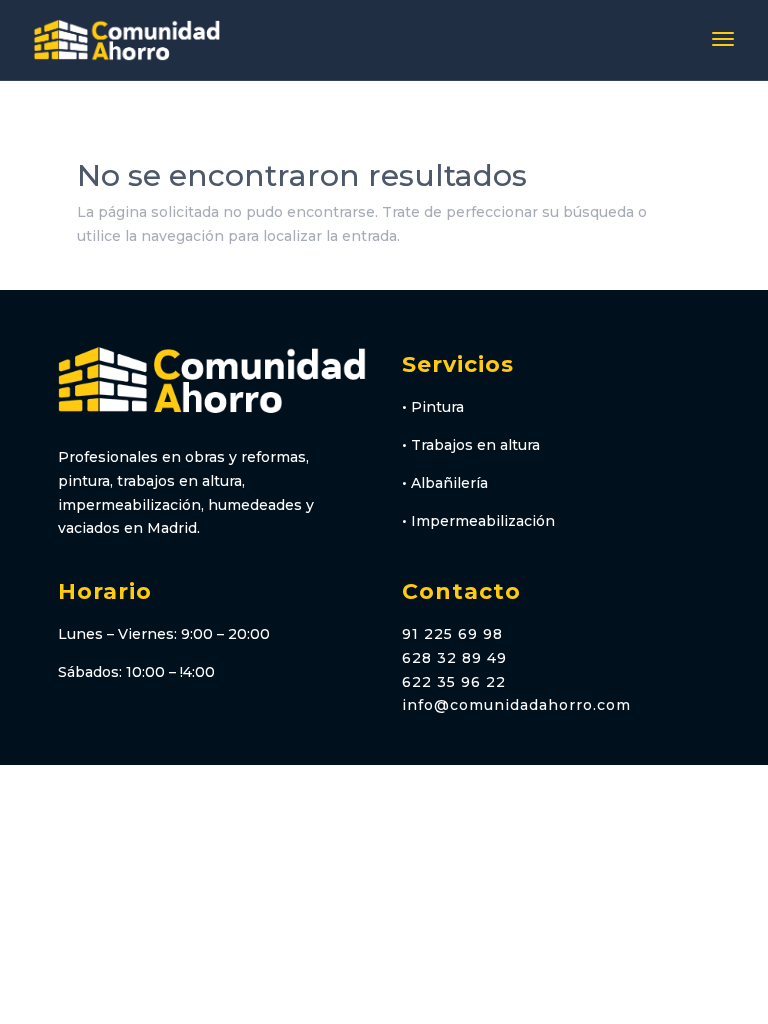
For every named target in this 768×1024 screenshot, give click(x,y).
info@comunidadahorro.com (516, 705)
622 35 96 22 (454, 682)
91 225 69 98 (452, 634)
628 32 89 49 (454, 658)
